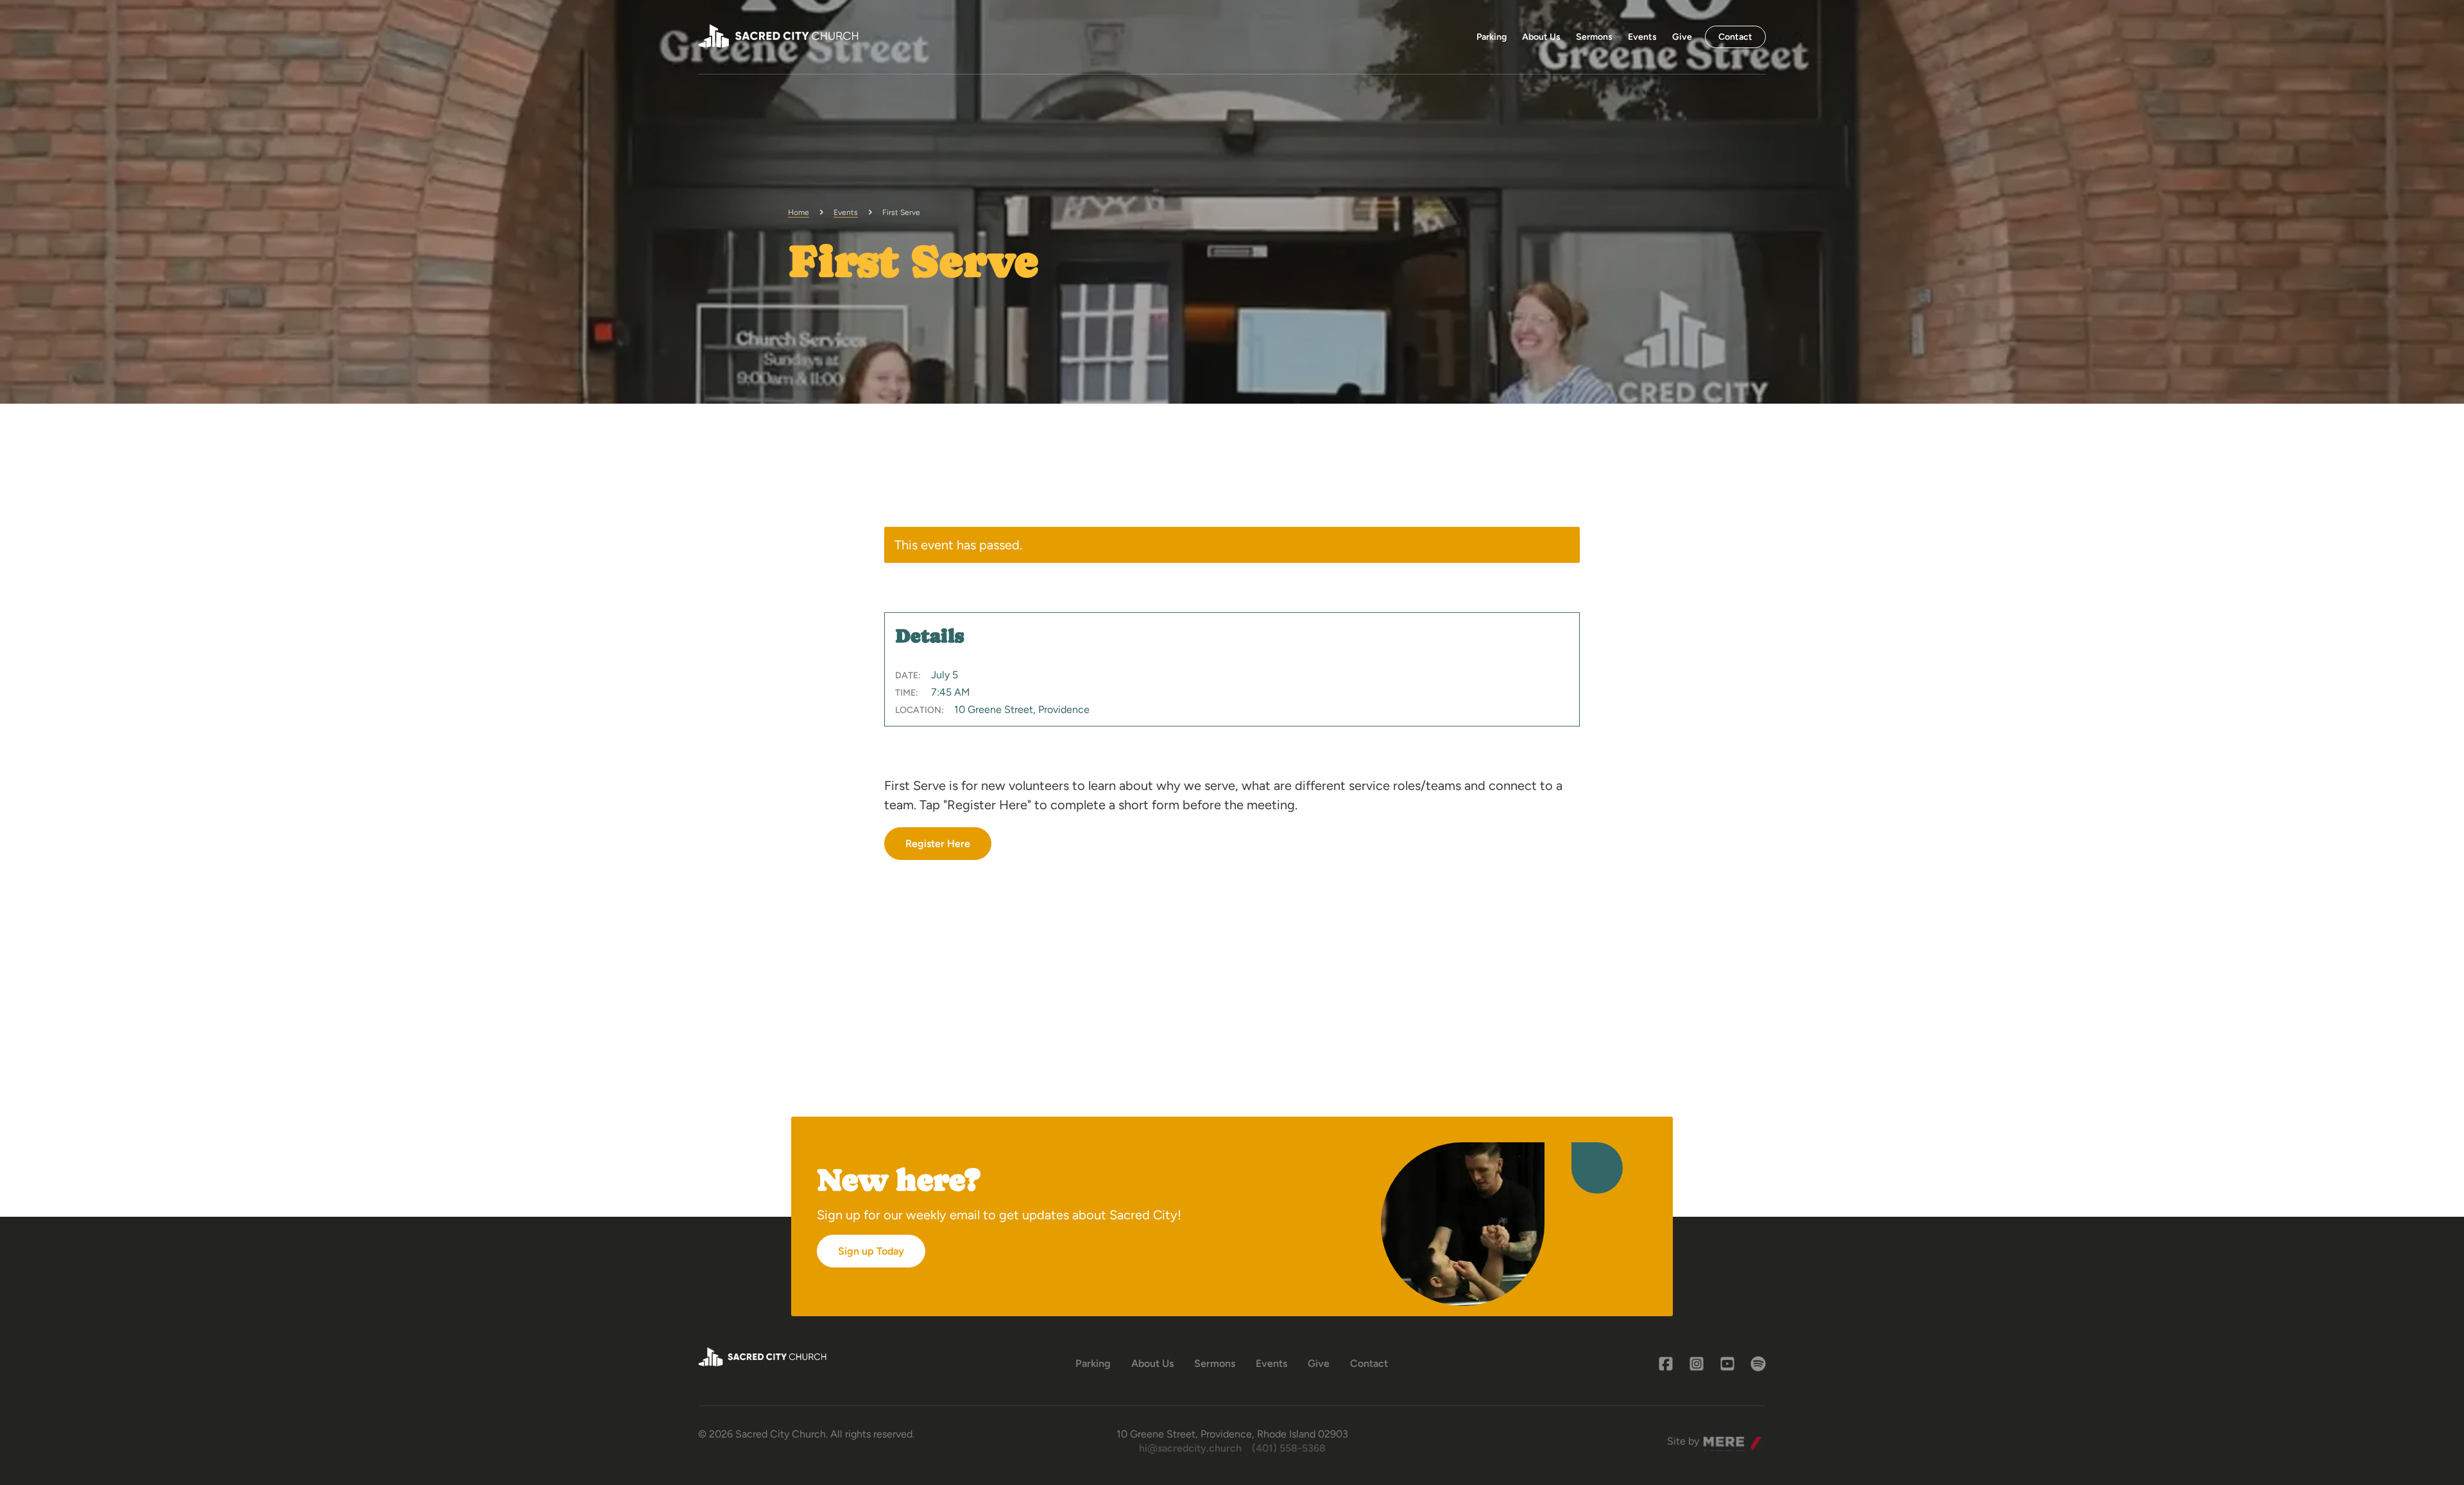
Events (1642, 37)
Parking (1492, 37)
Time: (907, 693)
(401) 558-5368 (1289, 1448)
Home (799, 212)
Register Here (938, 844)
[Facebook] (1666, 1364)
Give (1682, 37)
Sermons (1594, 37)
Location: (920, 710)
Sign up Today (871, 1251)
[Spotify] (1758, 1364)
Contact (1735, 37)
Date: (908, 675)
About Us (1541, 37)
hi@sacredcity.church (1190, 1448)
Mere (1715, 1438)
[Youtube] (1727, 1364)
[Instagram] (1697, 1364)
